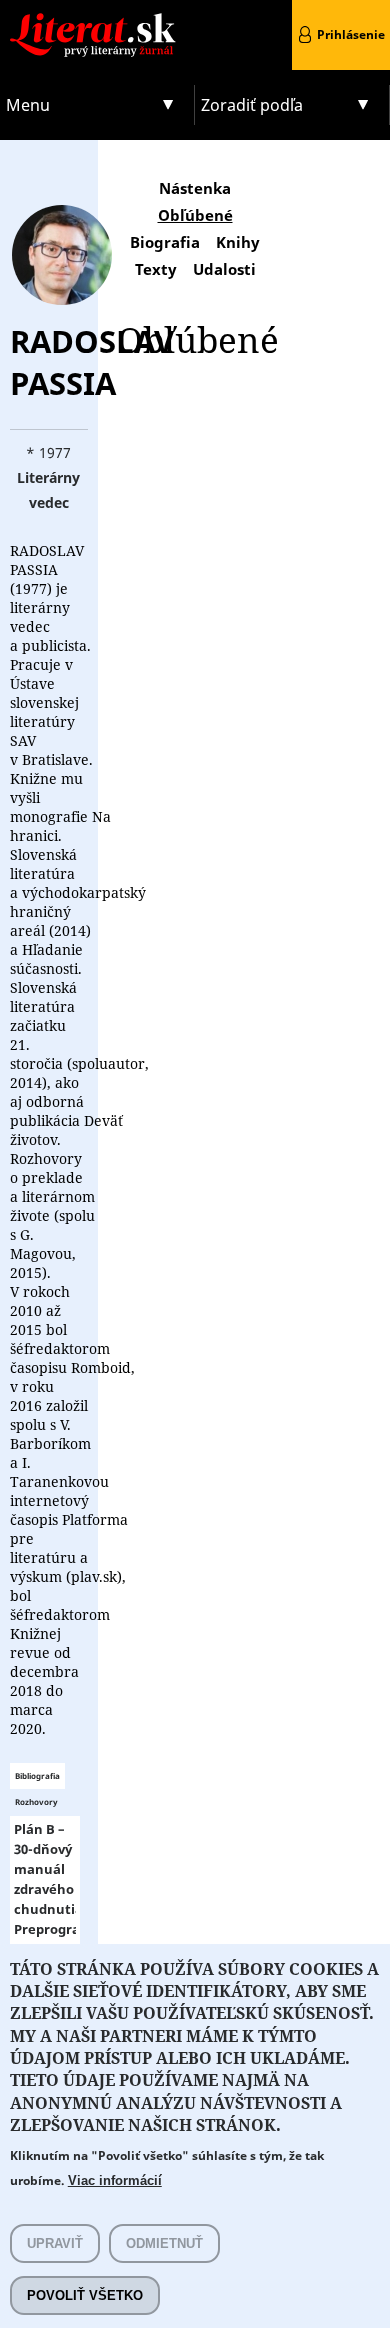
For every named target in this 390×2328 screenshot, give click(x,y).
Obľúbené (195, 215)
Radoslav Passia (92, 362)
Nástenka (195, 188)
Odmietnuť (164, 2243)
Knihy (238, 242)
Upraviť (55, 2243)
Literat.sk (97, 19)
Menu (28, 105)
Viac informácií (115, 2180)
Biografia (165, 242)
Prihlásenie (351, 34)
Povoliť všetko (85, 2295)
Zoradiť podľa (252, 105)
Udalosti (224, 269)
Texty (156, 269)
